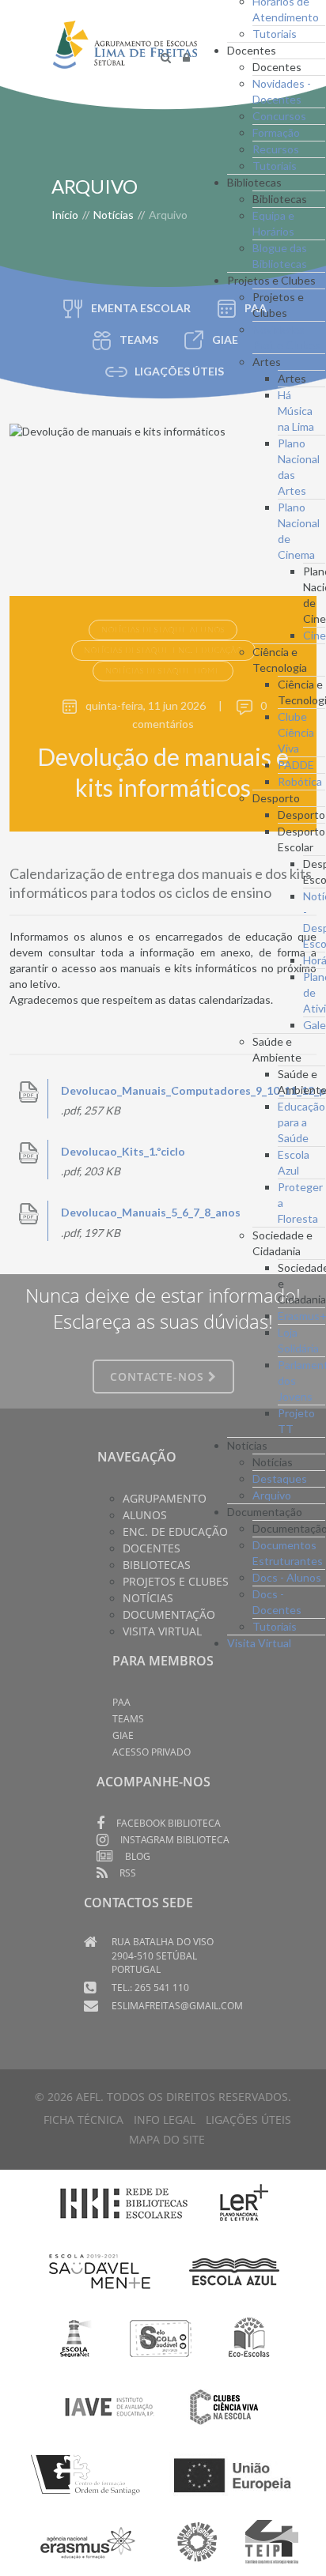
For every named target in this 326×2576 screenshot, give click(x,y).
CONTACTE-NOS (159, 1377)
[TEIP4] (272, 2541)
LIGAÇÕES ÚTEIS (179, 371)
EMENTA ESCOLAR (141, 308)
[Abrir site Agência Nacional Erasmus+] (89, 2541)
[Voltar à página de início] (125, 57)
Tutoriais (275, 34)
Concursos (279, 116)
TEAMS (139, 339)
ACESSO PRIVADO (152, 1752)
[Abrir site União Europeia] (232, 2473)
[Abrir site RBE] (123, 2203)
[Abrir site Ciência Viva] (224, 2405)
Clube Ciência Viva (296, 732)
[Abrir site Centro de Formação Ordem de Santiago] (90, 2473)
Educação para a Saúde (301, 1122)
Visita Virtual (259, 1643)
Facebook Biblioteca (169, 1823)
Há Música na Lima (296, 411)
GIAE (123, 1735)
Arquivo (272, 1495)
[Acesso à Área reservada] (186, 57)
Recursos (276, 149)
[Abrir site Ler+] (244, 2203)
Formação (276, 132)
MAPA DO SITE (167, 2139)
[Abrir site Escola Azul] (235, 2270)
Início (65, 215)
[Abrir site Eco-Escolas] (249, 2337)
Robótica (300, 781)
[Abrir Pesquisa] (166, 57)
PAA (121, 1702)
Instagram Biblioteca (175, 1840)
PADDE (296, 765)
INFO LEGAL (165, 2120)
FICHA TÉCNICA (83, 2120)
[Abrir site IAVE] (109, 2405)
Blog (138, 1856)
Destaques (280, 1478)
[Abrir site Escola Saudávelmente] (100, 2270)
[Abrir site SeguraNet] (76, 2337)
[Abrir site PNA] (197, 2541)
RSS (128, 1873)
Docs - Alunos (287, 1577)
